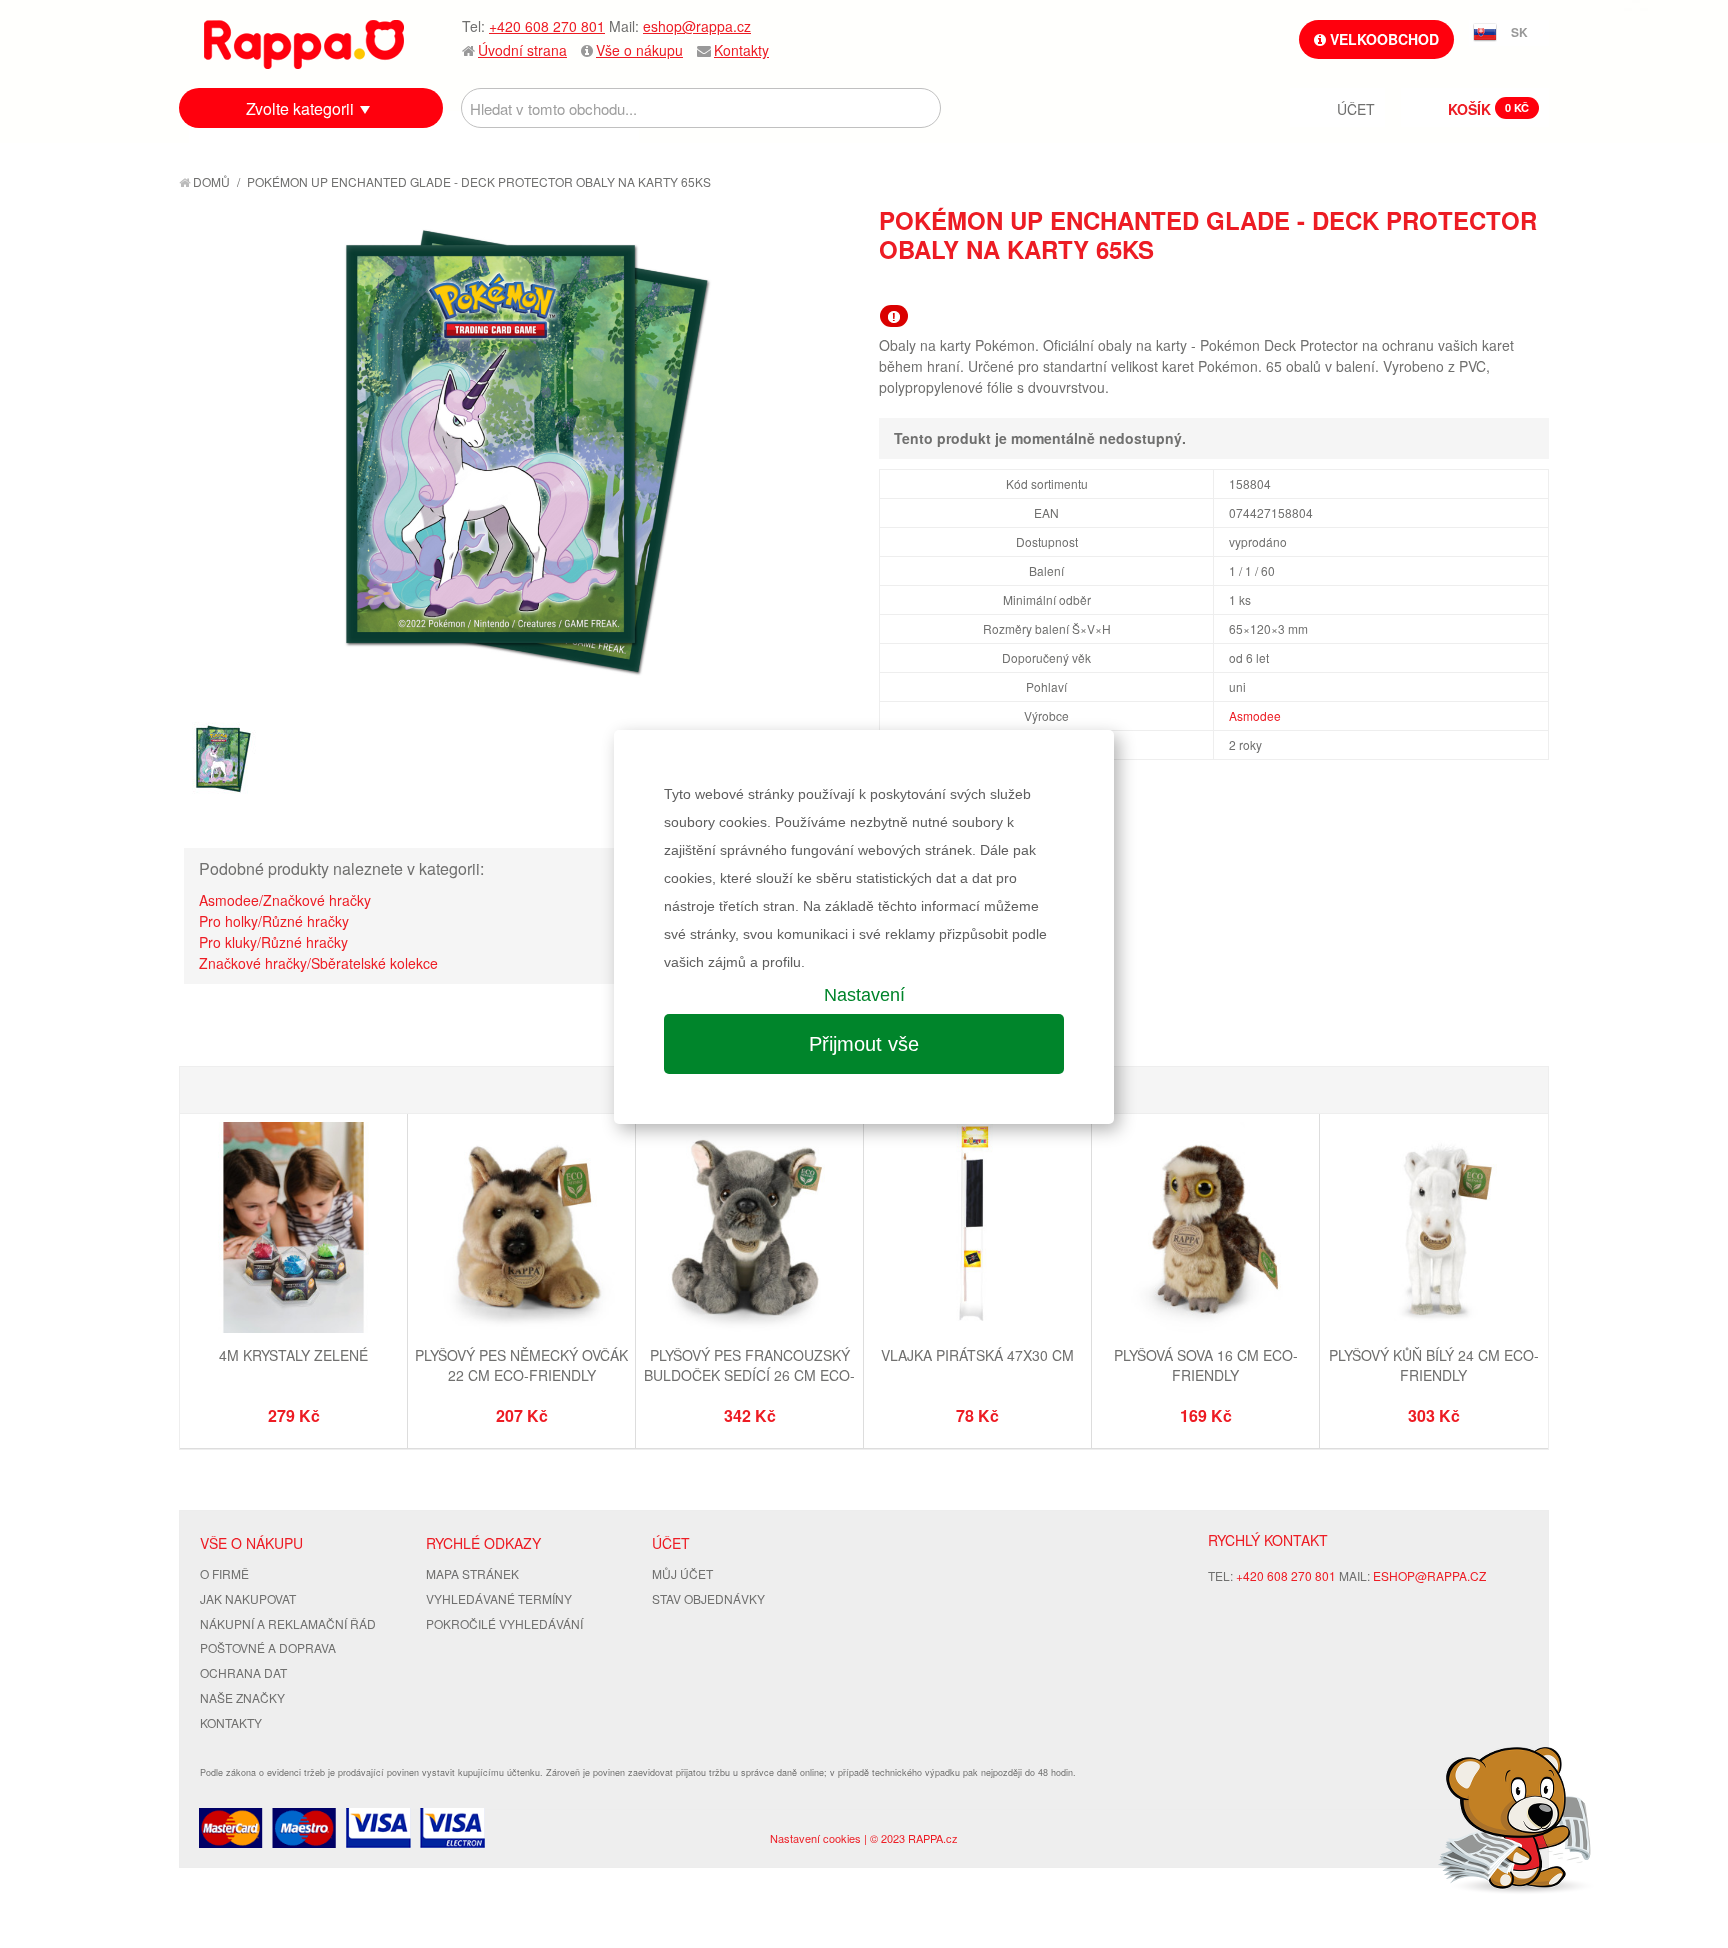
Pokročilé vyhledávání (504, 1623)
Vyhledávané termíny (499, 1598)
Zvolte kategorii (300, 108)
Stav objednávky (708, 1598)
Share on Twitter (1529, 285)
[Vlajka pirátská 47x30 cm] (977, 1230)
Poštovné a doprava (268, 1647)
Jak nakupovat (248, 1598)
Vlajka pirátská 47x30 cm (977, 1355)
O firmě (224, 1573)
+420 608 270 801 (547, 26)
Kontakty (741, 50)
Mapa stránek (472, 1573)
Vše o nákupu (639, 50)
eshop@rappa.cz (697, 26)
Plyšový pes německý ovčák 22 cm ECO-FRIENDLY (521, 1365)
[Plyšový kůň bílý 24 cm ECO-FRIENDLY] (1433, 1230)
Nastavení (864, 995)
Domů (210, 181)
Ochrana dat (243, 1672)
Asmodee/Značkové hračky (285, 900)
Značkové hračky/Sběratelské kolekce (318, 963)
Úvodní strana (522, 50)
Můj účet (682, 1573)
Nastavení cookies (815, 1838)
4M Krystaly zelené (293, 1355)
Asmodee (1255, 715)
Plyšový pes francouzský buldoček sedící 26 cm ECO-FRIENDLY (749, 1374)
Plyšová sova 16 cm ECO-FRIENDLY (1206, 1365)
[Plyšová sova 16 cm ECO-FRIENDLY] (1205, 1230)
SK (1519, 32)
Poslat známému (1449, 285)
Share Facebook (1489, 285)
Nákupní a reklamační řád (288, 1623)
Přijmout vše (864, 1044)
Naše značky (242, 1697)
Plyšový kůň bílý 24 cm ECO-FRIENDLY (1434, 1365)
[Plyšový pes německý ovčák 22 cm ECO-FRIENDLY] (521, 1230)
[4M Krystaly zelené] (293, 1230)
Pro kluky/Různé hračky (273, 942)
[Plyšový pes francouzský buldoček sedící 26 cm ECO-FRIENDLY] (749, 1230)
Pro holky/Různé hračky (274, 921)
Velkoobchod (1382, 39)
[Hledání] (921, 108)
